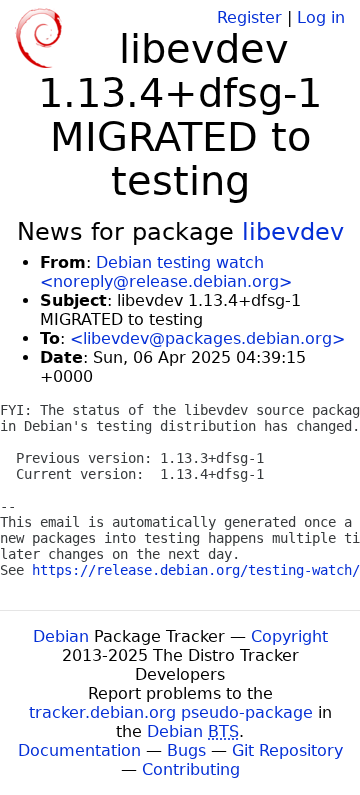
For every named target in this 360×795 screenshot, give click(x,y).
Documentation (79, 750)
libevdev (293, 232)
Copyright (289, 636)
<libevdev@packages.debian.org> (207, 338)
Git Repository (287, 750)
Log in (321, 17)
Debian (61, 636)
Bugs (186, 750)
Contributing (191, 769)
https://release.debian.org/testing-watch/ (196, 570)
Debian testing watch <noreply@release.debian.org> (166, 272)
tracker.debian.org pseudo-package (171, 712)
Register (249, 17)
